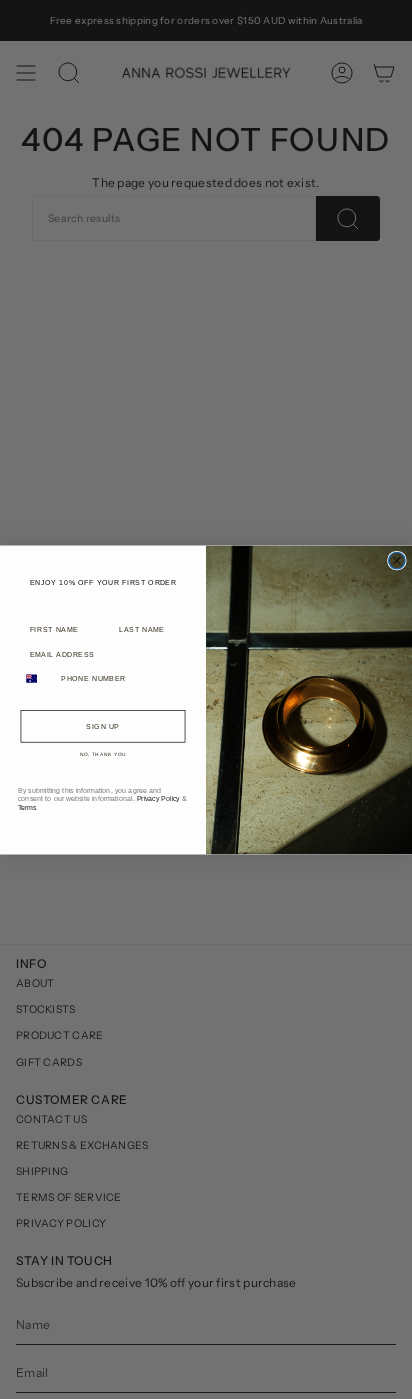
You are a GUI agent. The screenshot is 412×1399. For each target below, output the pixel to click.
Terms (27, 807)
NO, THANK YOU (103, 754)
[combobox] (37, 678)
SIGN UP (103, 726)
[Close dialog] (397, 560)
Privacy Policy (158, 798)
